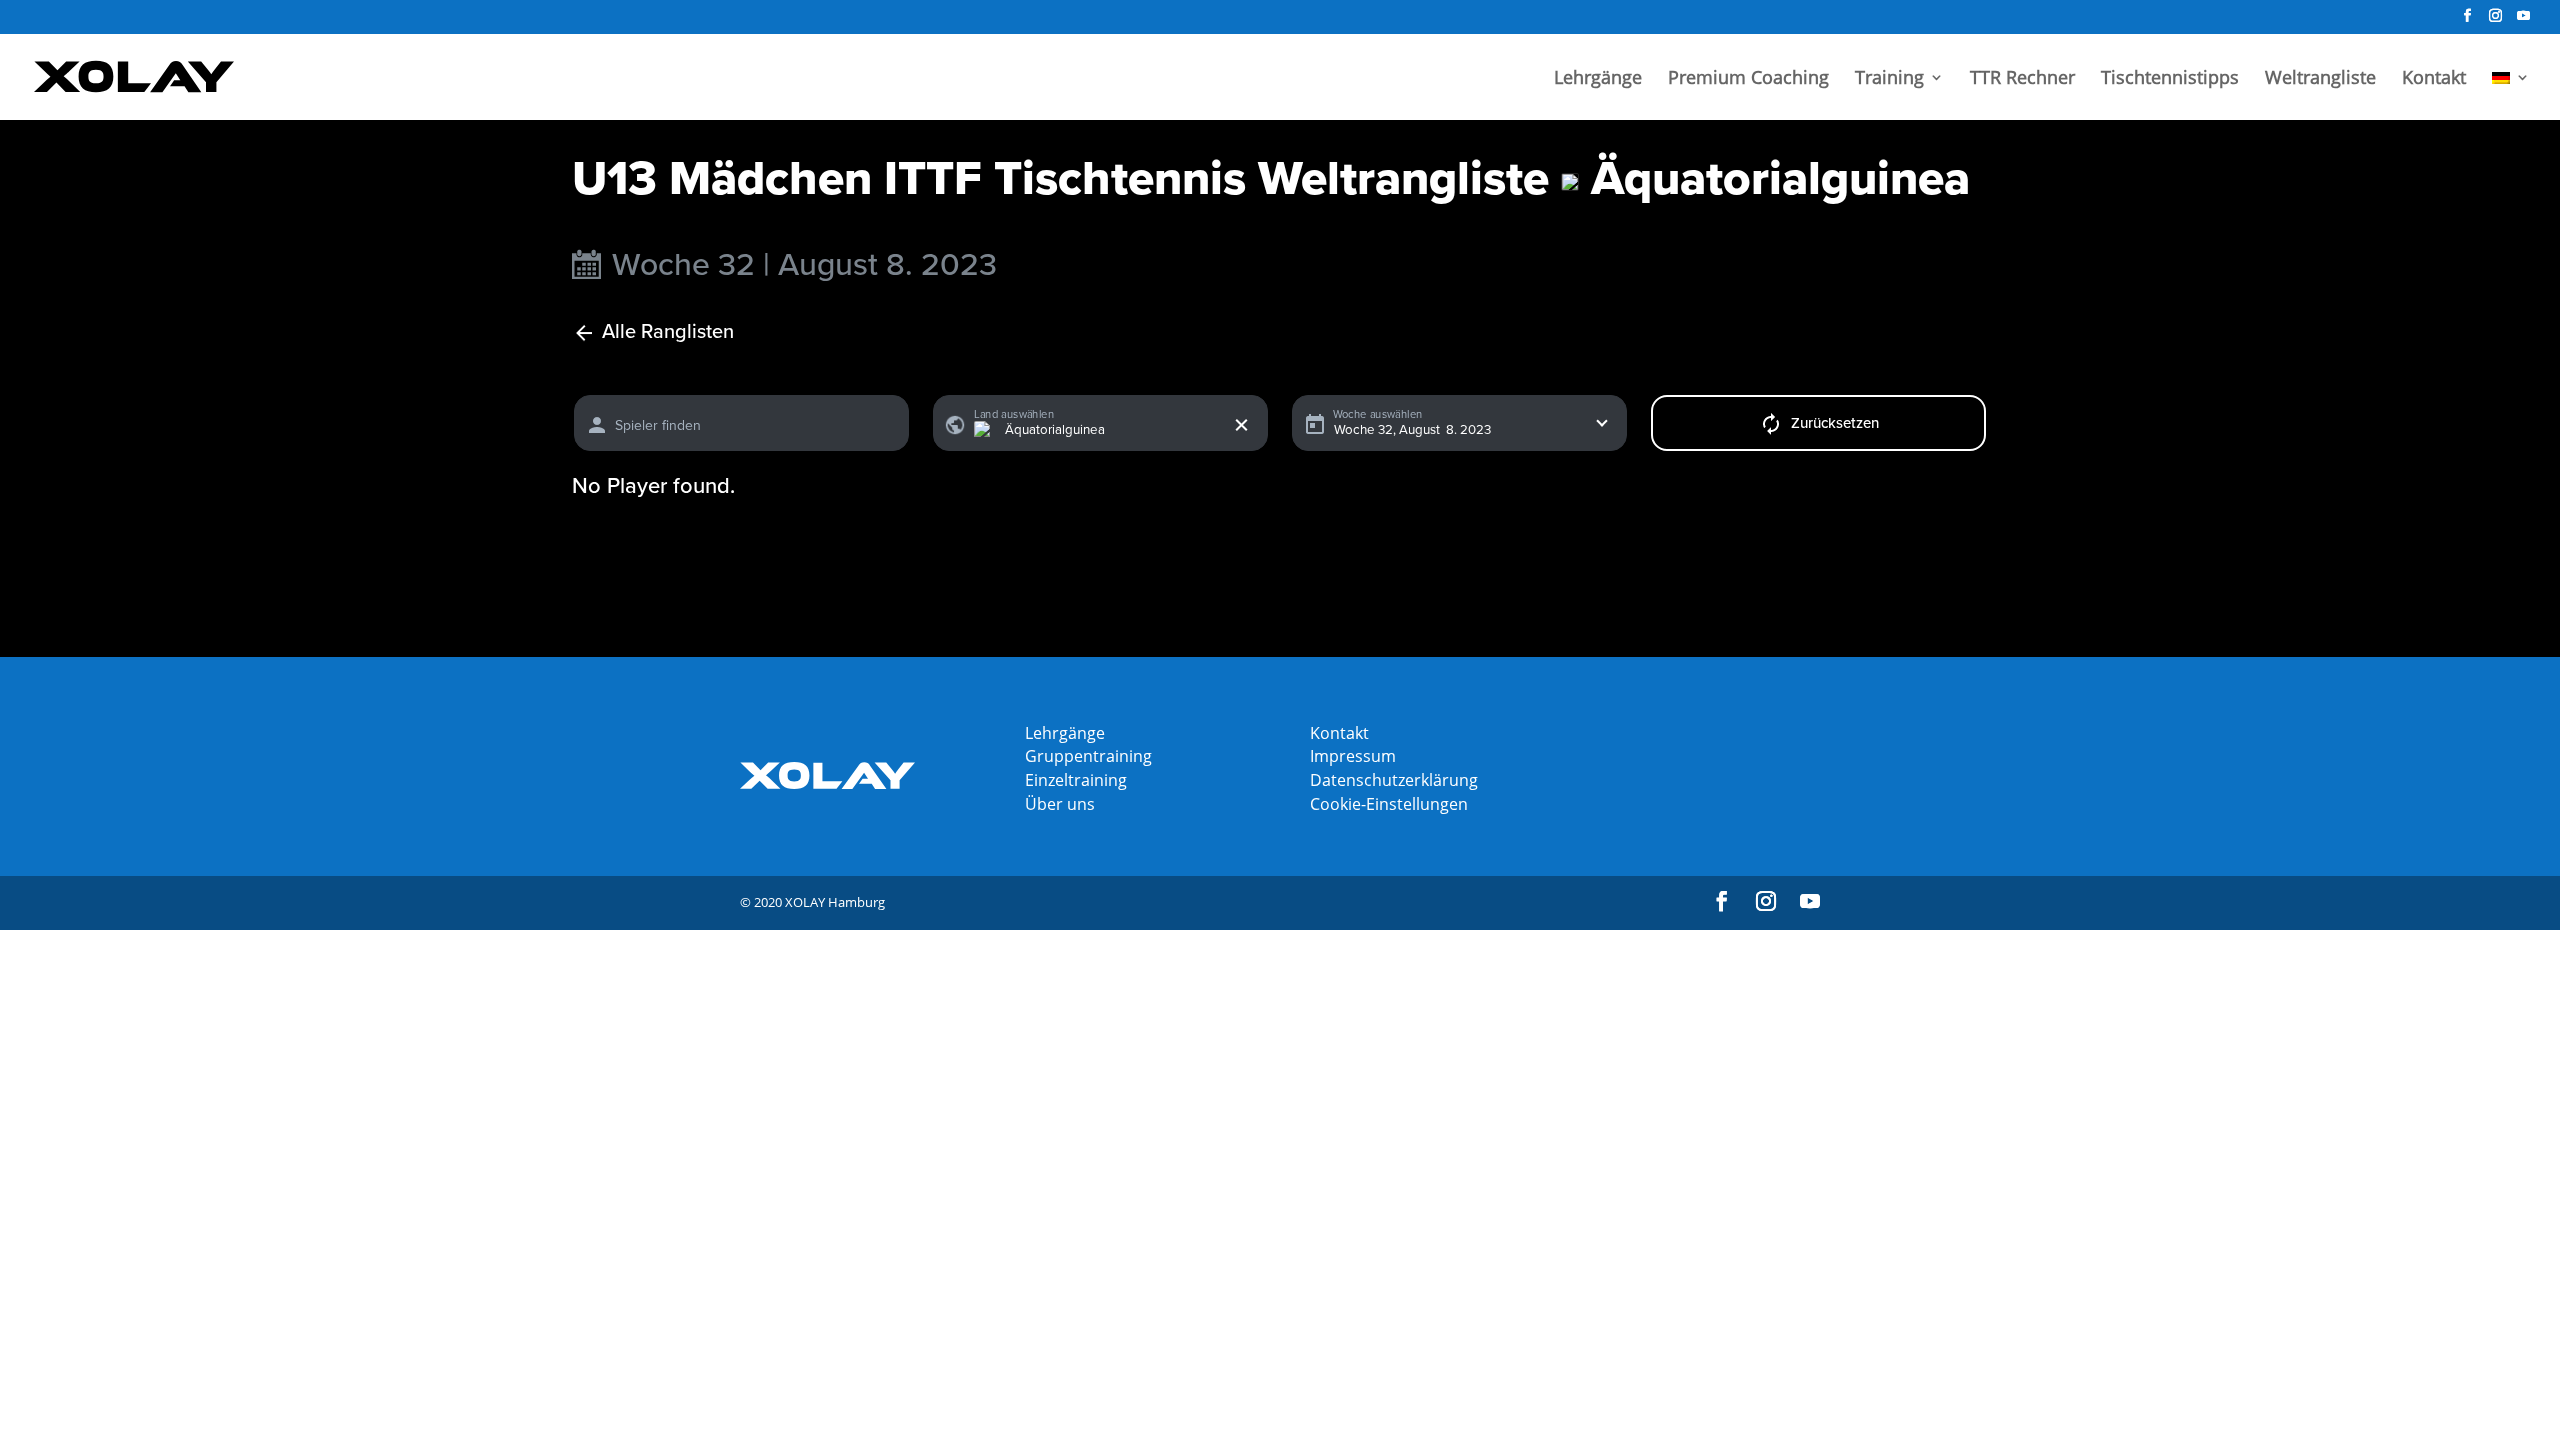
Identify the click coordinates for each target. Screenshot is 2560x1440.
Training (1889, 79)
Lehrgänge (1598, 79)
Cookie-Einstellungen (1389, 804)
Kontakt (2434, 79)
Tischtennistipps (2170, 79)
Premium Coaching (1748, 79)
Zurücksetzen (1835, 423)
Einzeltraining (1076, 780)
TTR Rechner (2022, 79)
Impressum (1353, 756)
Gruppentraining (1088, 756)
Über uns (1060, 804)
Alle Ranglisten (668, 332)
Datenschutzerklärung (1394, 780)
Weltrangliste (2320, 79)
